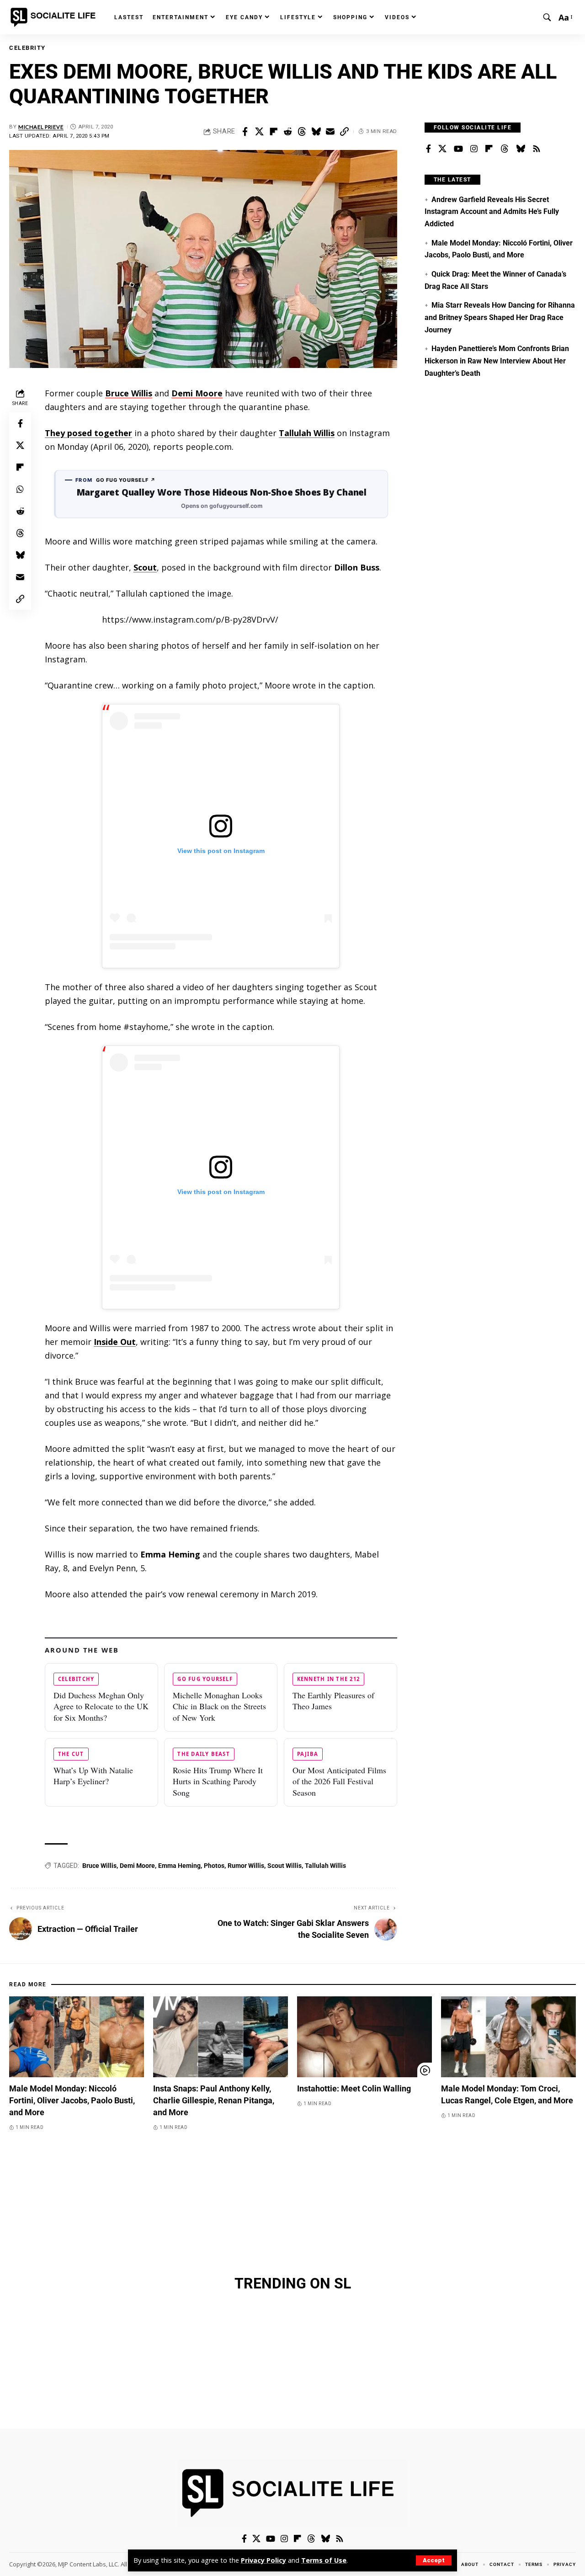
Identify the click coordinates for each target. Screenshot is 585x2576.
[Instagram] (474, 149)
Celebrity (27, 48)
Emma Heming (179, 1866)
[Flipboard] (489, 149)
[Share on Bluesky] (316, 132)
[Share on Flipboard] (273, 132)
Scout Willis (285, 1866)
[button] (434, 2560)
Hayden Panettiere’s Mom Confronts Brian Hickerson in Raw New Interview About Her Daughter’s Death (497, 361)
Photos (214, 1866)
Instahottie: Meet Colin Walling (354, 2088)
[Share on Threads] (302, 132)
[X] (442, 149)
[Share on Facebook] (245, 132)
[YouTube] (458, 149)
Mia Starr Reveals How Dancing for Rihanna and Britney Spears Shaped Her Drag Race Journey (500, 317)
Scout (145, 567)
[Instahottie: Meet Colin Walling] (364, 2037)
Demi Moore (197, 393)
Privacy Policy (263, 2560)
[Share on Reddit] (287, 132)
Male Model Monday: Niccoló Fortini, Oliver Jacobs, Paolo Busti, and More (72, 2100)
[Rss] (537, 149)
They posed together (88, 433)
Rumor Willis (246, 1866)
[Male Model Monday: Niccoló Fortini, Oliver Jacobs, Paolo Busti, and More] (77, 2037)
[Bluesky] (521, 149)
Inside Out (115, 1342)
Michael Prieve (41, 127)
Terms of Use (324, 2560)
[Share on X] (259, 132)
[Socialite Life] (55, 17)
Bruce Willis (129, 393)
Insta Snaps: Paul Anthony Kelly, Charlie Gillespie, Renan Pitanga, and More (214, 2100)
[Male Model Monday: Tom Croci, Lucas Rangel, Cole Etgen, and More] (508, 2037)
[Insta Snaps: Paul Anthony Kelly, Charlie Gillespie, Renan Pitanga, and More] (221, 2037)
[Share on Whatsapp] (20, 489)
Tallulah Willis (307, 433)
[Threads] (505, 149)
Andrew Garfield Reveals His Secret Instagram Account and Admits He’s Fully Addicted (492, 212)
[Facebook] (428, 149)
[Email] (330, 132)
